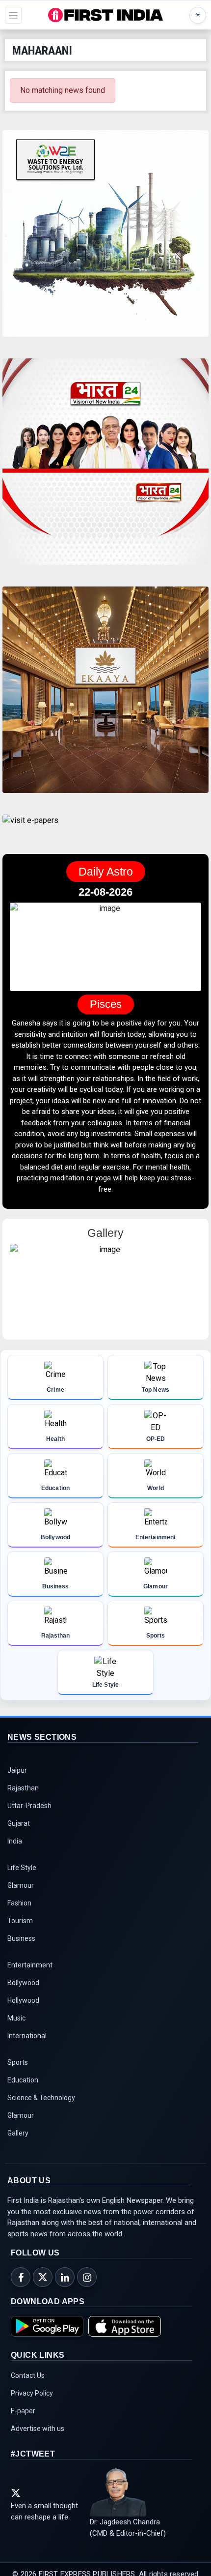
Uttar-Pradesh (29, 1807)
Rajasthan (23, 1789)
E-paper (23, 2412)
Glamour (21, 1886)
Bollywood (23, 1984)
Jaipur (17, 1771)
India (15, 1842)
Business (21, 1939)
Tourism (20, 1922)
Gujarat (19, 1824)
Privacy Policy (32, 2394)
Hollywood (23, 2001)
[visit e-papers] (30, 829)
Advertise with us (38, 2430)
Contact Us (28, 2376)
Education (23, 2081)
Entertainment (30, 1966)
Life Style (22, 1869)
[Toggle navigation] (13, 15)
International (27, 2037)
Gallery (18, 2134)
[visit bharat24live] (105, 468)
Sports (18, 2063)
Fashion (19, 1904)
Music (16, 2019)
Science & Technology (41, 2099)
